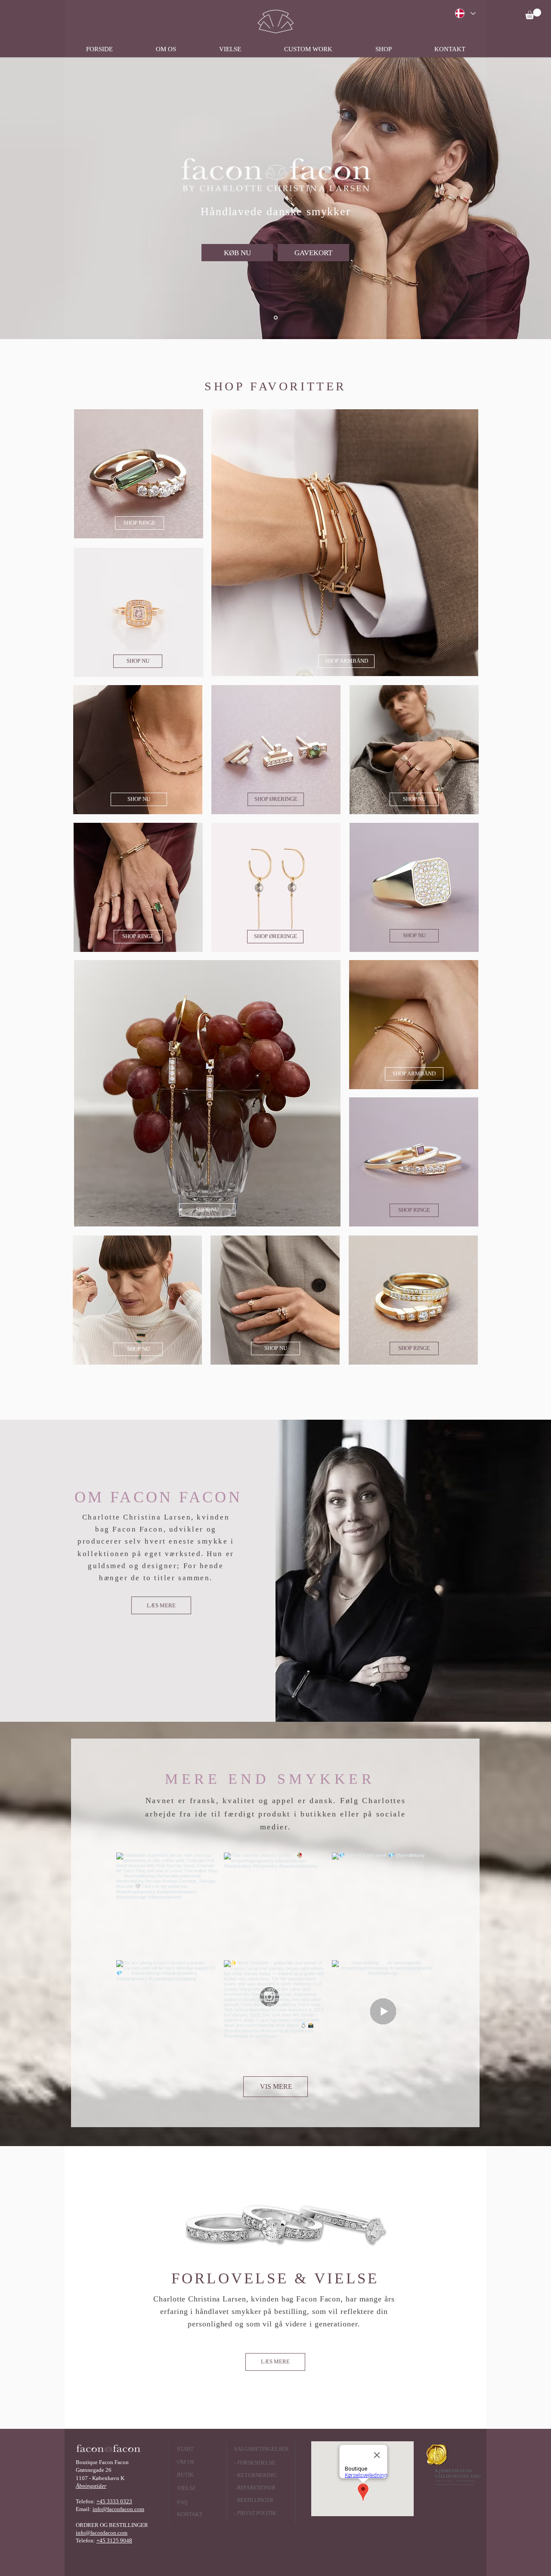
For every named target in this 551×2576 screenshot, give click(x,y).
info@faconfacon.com (118, 2509)
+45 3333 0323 (114, 2501)
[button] (533, 14)
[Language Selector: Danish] (465, 13)
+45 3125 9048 (114, 2540)
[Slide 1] (276, 318)
